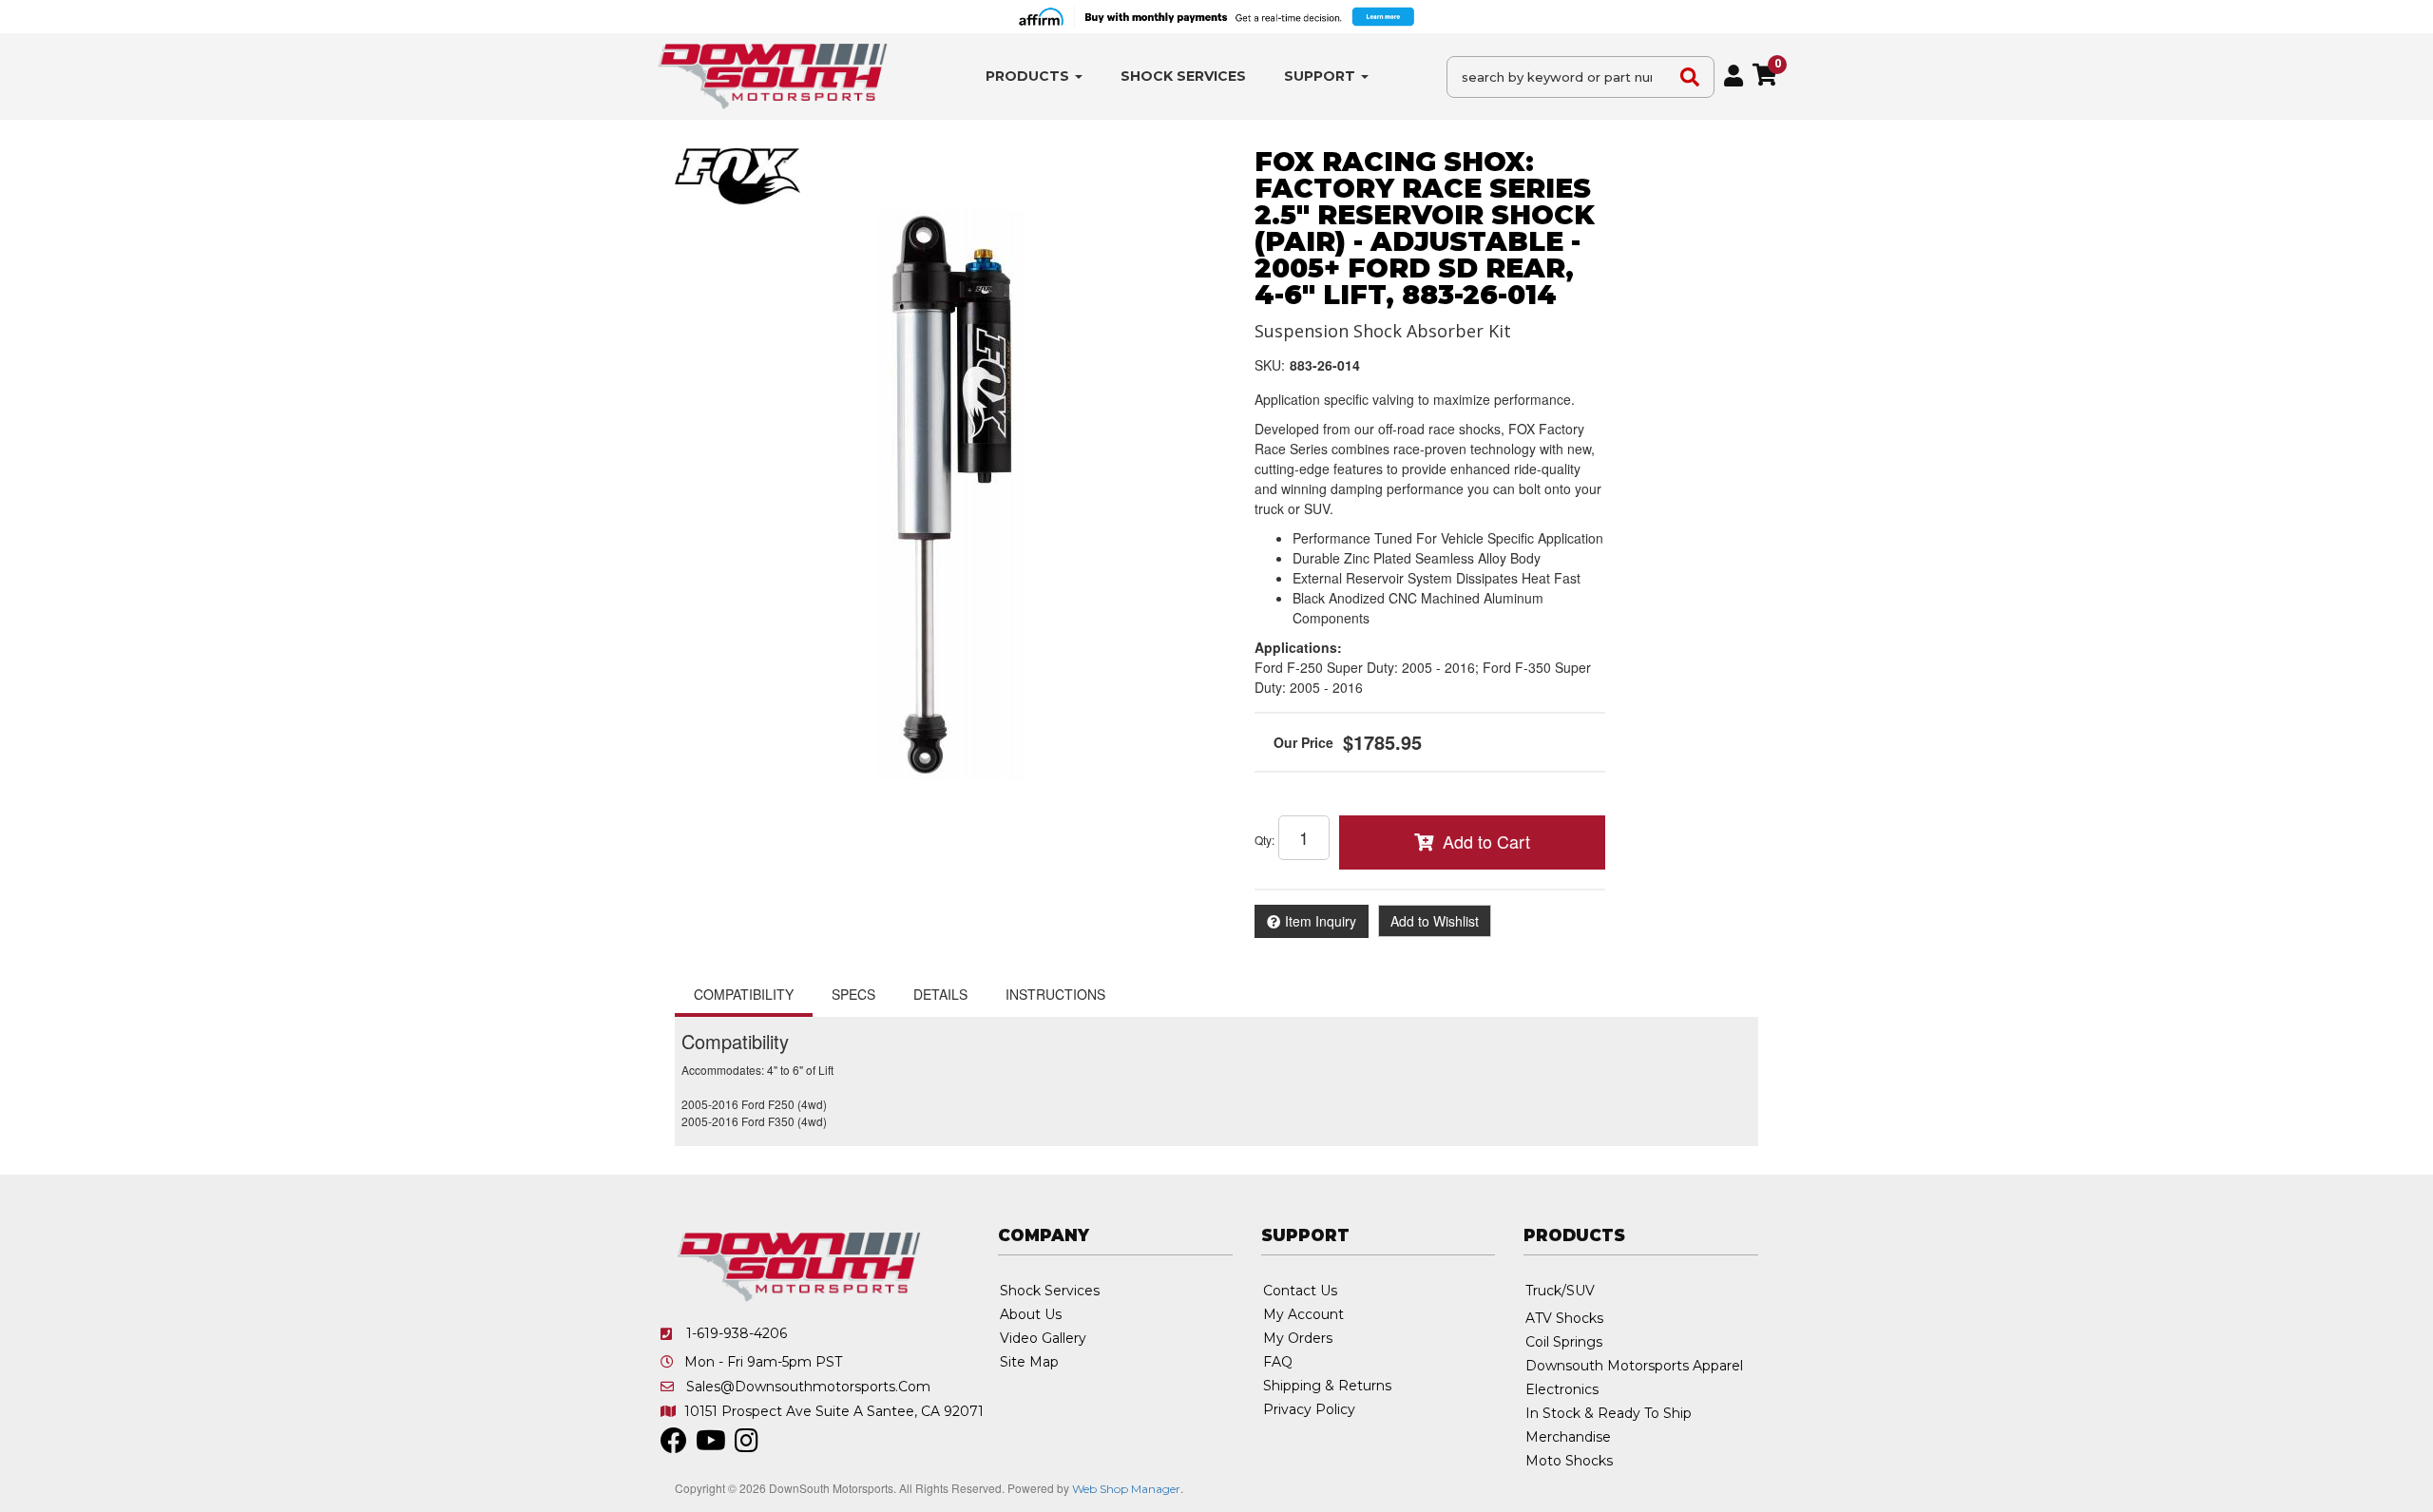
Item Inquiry (1321, 921)
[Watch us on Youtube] (711, 1445)
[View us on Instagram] (747, 1445)
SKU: (1270, 365)
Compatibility (744, 994)
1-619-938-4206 (737, 1333)
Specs (853, 994)
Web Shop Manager (1126, 1489)
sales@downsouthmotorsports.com (808, 1387)
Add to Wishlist (1435, 921)
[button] (1034, 77)
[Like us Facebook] (674, 1445)
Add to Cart (1486, 841)
